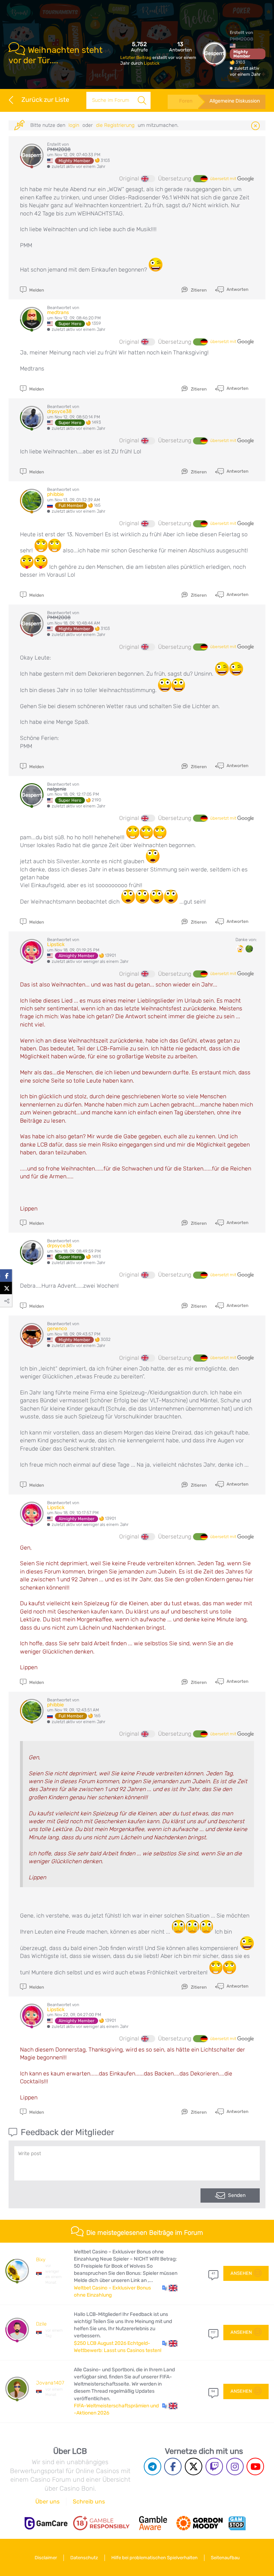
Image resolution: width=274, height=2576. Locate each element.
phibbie (55, 494)
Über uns (47, 2502)
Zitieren (198, 290)
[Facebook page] (173, 2466)
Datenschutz (84, 2558)
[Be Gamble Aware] (153, 2523)
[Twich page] (214, 2466)
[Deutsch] (200, 179)
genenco (57, 1329)
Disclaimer (46, 2558)
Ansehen (241, 2273)
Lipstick (152, 63)
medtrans (58, 312)
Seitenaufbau (225, 2558)
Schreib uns (89, 2502)
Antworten (237, 289)
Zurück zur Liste (45, 100)
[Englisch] (148, 179)
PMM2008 (242, 39)
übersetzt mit (224, 179)
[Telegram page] (153, 2466)
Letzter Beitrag (136, 58)
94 (213, 2391)
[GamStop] (237, 2523)
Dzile (41, 2324)
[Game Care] (46, 2523)
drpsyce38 (59, 411)
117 (213, 2332)
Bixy (41, 2260)
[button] (170, 2288)
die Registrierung (115, 125)
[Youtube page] (255, 2466)
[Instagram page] (235, 2466)
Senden (237, 2195)
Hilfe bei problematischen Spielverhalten (154, 2558)
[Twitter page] (194, 2466)
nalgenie (57, 789)
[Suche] (142, 100)
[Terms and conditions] (101, 2523)
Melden (36, 290)
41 (213, 2273)
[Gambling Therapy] (199, 2523)
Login (74, 125)
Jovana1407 (50, 2383)
